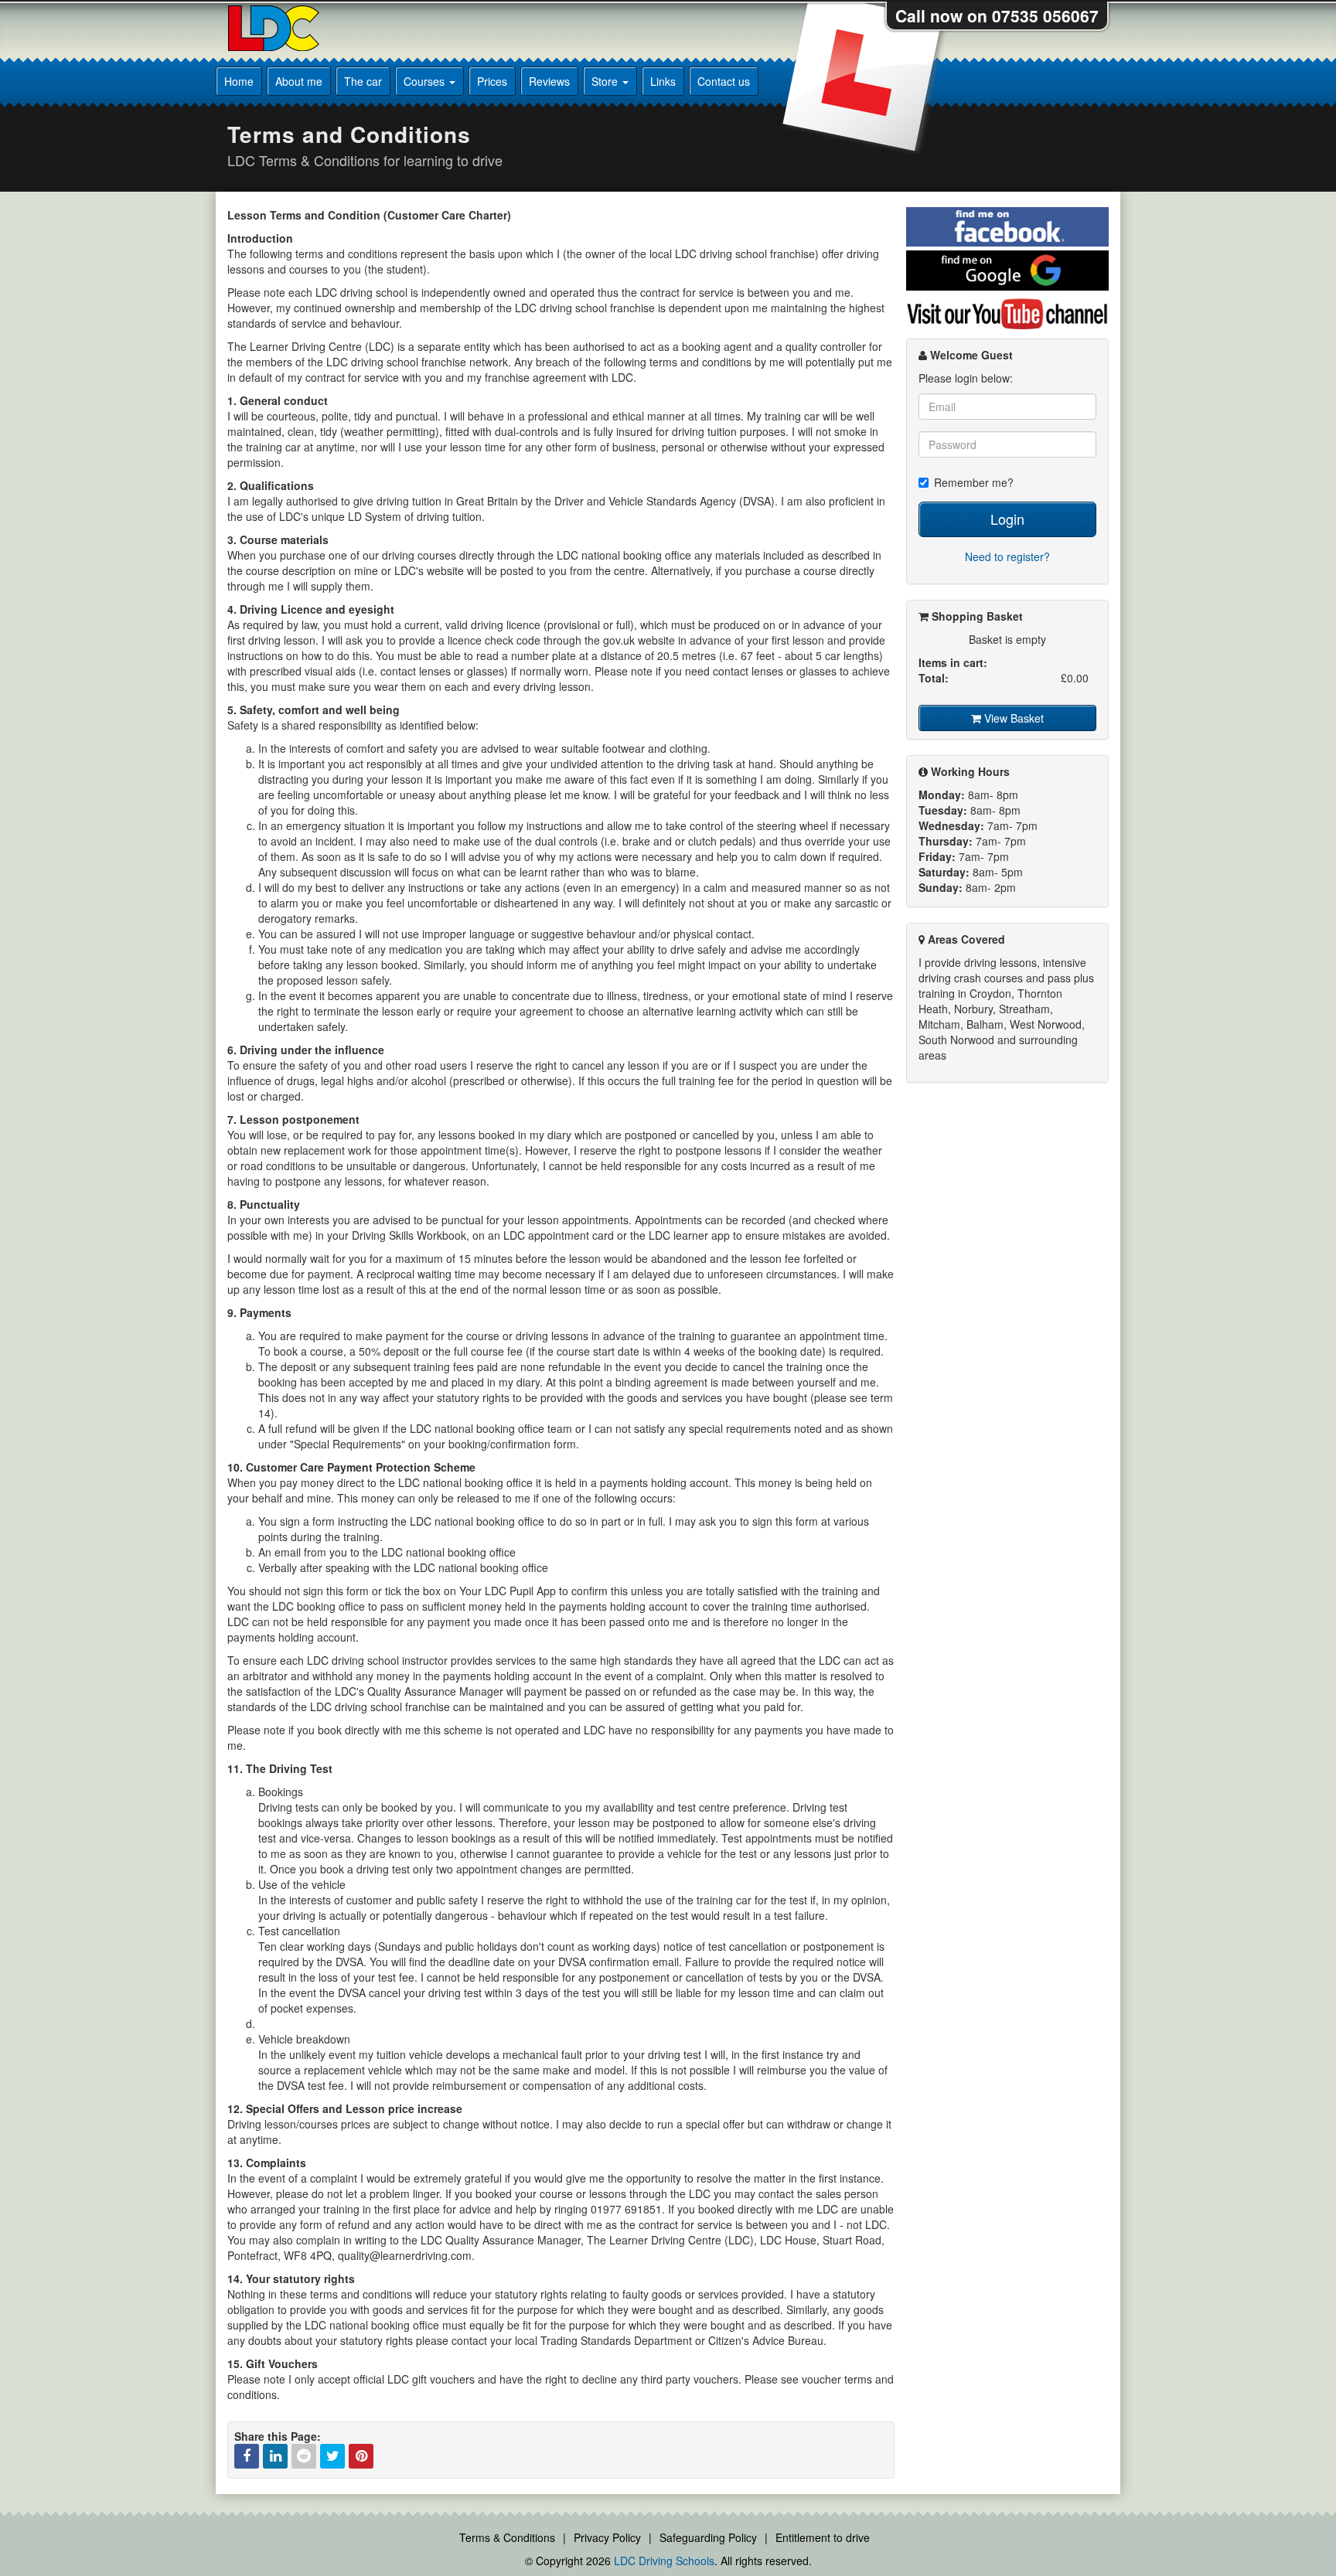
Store (606, 81)
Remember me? (974, 482)
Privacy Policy (607, 2537)
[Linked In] (275, 2456)
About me (299, 81)
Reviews (549, 81)
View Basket (1012, 718)
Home (239, 81)
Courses (426, 81)
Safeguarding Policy (708, 2537)
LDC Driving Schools (664, 2561)
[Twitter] (332, 2456)
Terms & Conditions (507, 2537)
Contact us (724, 81)
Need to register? (1007, 556)
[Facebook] (247, 2456)
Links (663, 81)
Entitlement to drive (823, 2537)
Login (1007, 519)
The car (363, 81)
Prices (492, 81)
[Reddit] (304, 2456)
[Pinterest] (361, 2456)
